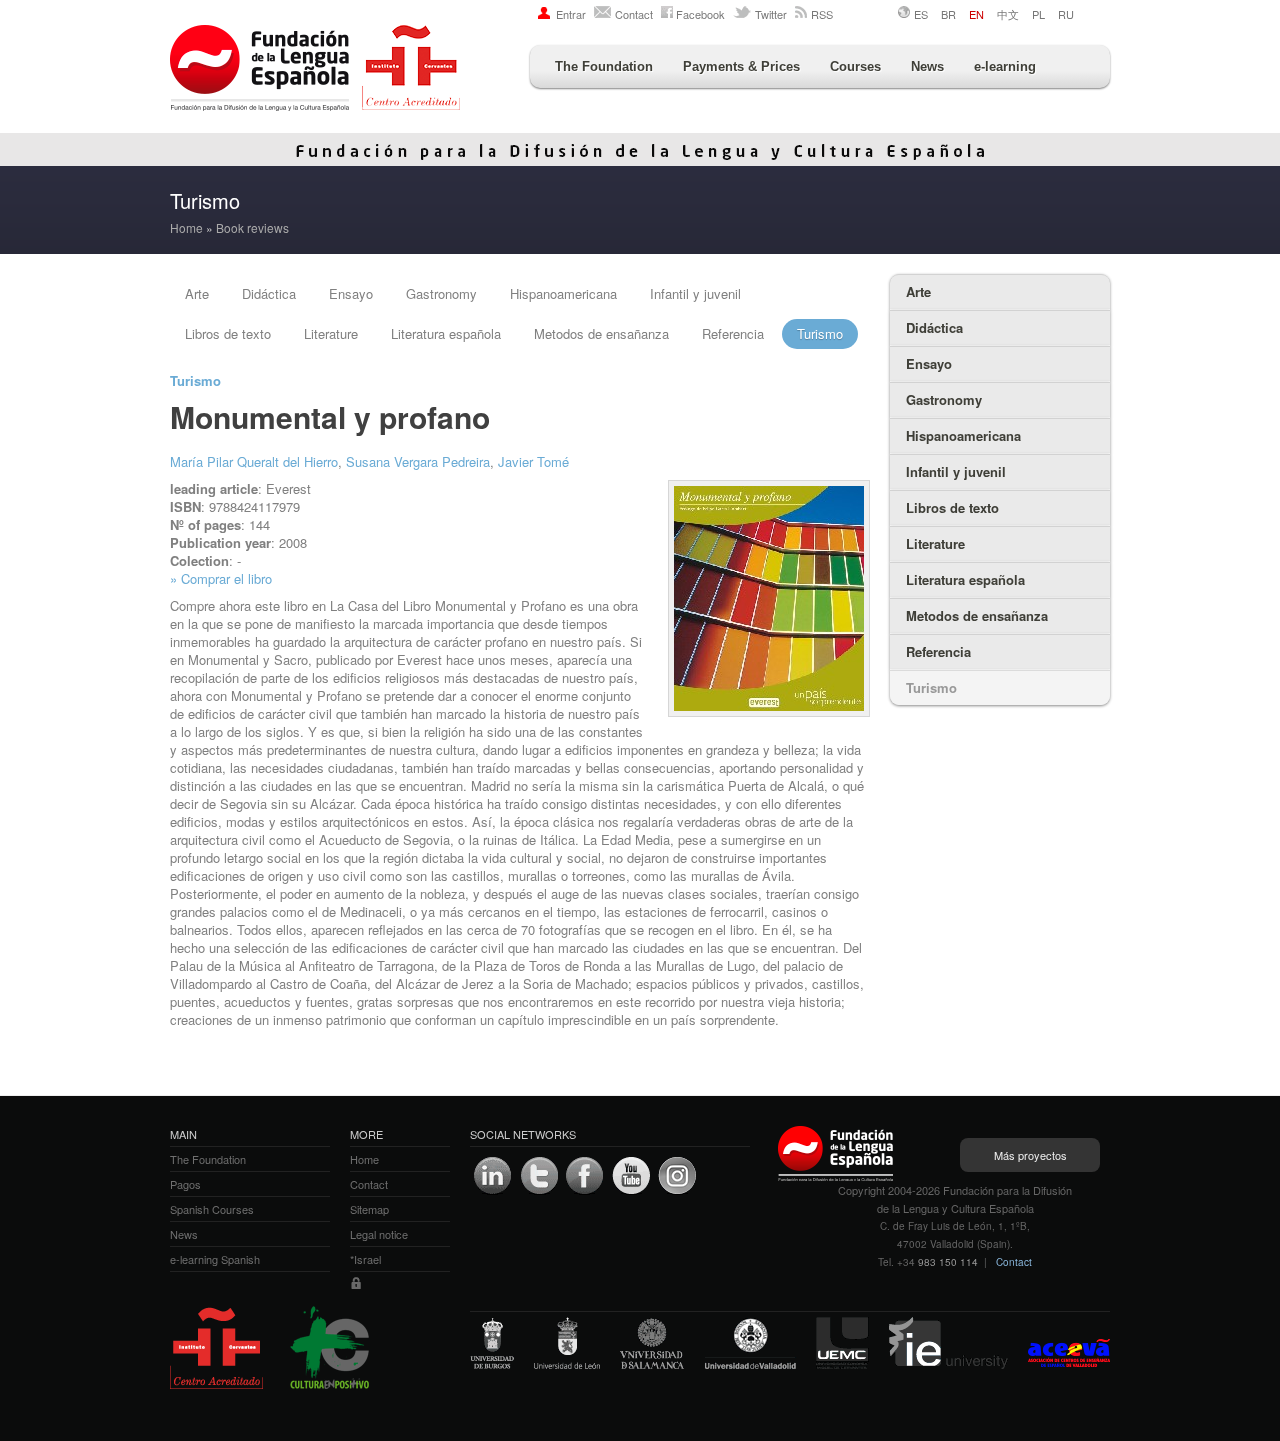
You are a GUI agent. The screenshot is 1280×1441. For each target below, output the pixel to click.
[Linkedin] (493, 1176)
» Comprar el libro (221, 578)
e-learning (1005, 66)
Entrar (571, 14)
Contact (634, 14)
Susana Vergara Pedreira (418, 461)
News (927, 66)
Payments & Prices (741, 66)
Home (186, 227)
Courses (855, 66)
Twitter (771, 14)
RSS (822, 14)
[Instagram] (677, 1176)
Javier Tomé (533, 461)
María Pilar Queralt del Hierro (254, 461)
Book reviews (252, 227)
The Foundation (604, 66)
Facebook (700, 14)
